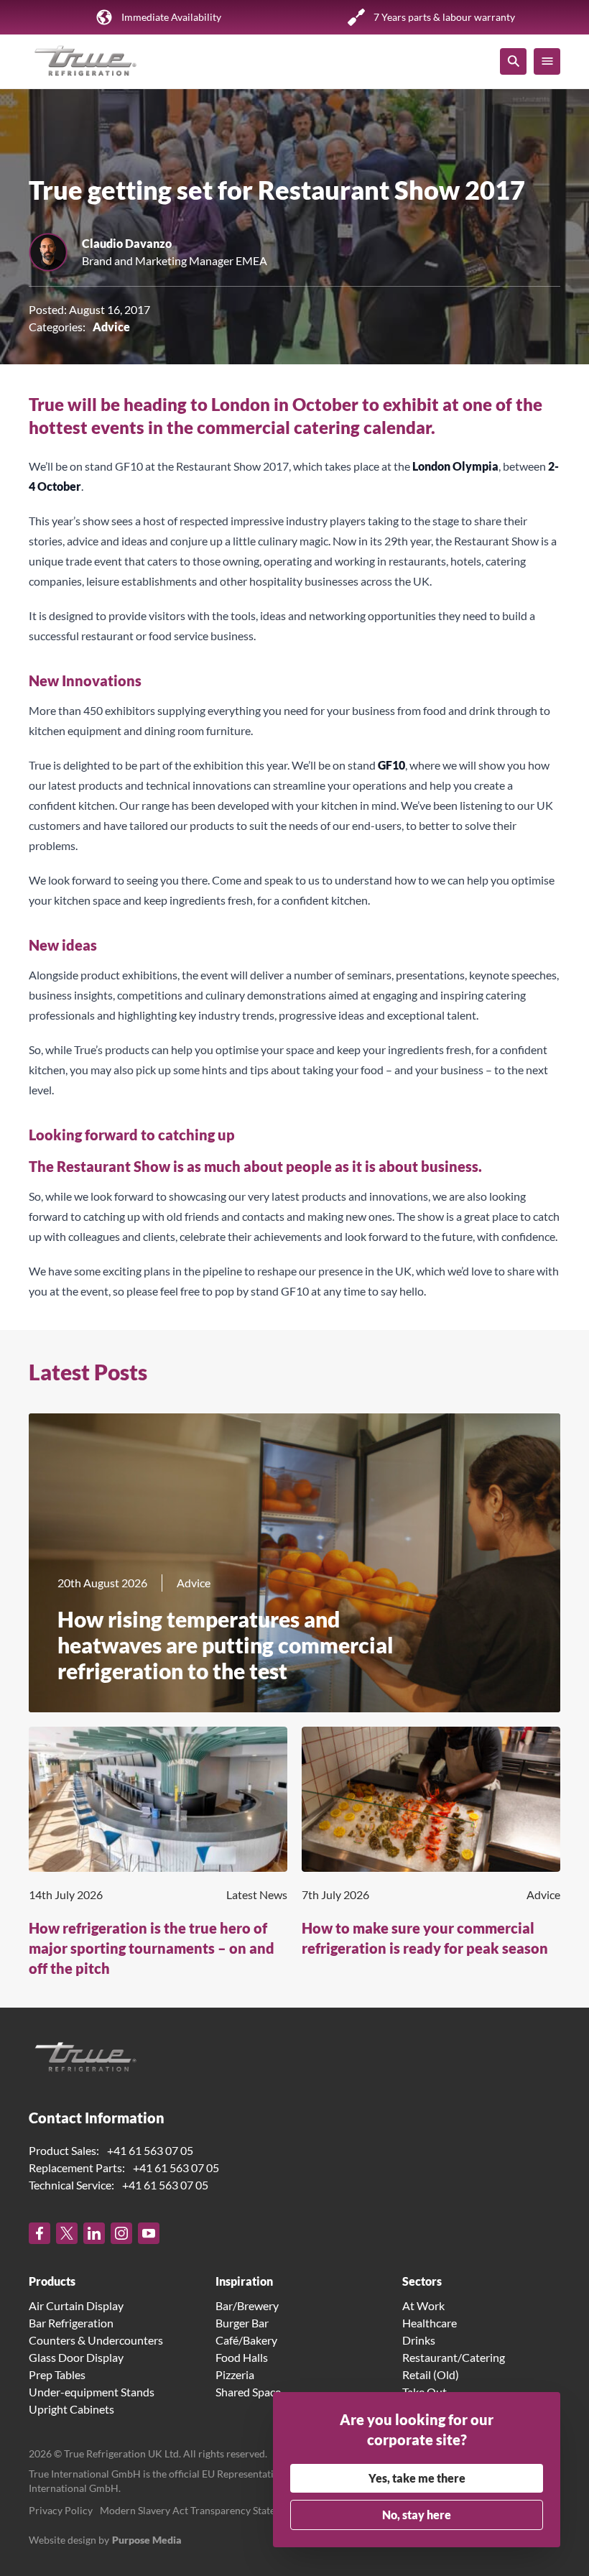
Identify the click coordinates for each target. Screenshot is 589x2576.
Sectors (422, 2281)
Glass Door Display (76, 2357)
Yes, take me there (417, 2478)
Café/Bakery (246, 2340)
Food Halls (242, 2357)
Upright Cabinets (71, 2409)
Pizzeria (235, 2374)
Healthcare (430, 2323)
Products (52, 2281)
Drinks (419, 2340)
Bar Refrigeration (71, 2323)
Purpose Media (147, 2540)
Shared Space (248, 2392)
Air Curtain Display (76, 2305)
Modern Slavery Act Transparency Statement (199, 2510)
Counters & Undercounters (96, 2340)
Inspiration (244, 2281)
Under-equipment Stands (92, 2392)
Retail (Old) (431, 2374)
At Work (423, 2305)
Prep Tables (57, 2374)
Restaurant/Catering (454, 2357)
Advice (111, 327)
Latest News (257, 1894)
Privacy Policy (61, 2510)
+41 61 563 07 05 (150, 2150)
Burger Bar (242, 2323)
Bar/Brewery (247, 2305)
